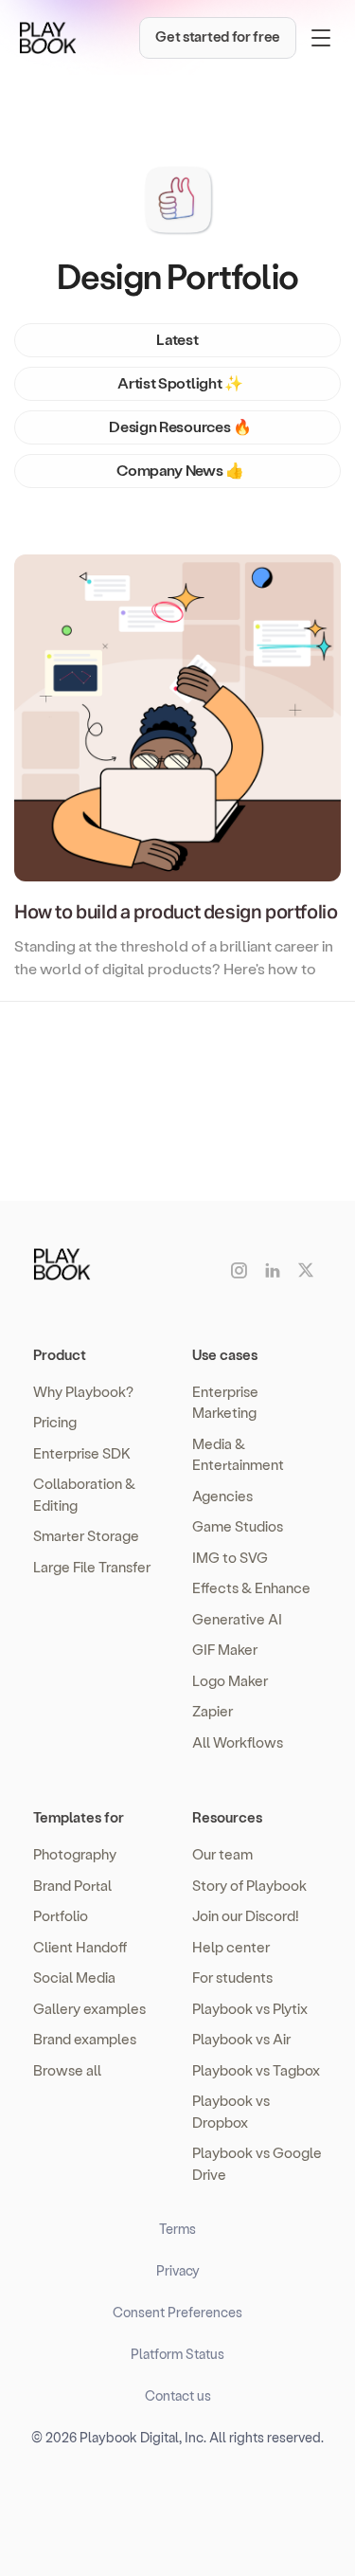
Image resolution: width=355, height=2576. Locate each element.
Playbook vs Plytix (250, 2008)
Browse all (67, 2070)
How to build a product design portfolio (176, 913)
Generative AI (237, 1619)
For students (232, 1977)
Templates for (79, 1817)
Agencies (222, 1496)
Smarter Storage (86, 1535)
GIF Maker (225, 1649)
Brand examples (85, 2039)
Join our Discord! (246, 1915)
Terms (177, 2229)
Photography (75, 1854)
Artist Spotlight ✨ (180, 382)
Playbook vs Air (241, 2039)
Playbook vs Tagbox (256, 2070)
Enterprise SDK (82, 1453)
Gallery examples (89, 2008)
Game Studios (238, 1526)
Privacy (178, 2270)
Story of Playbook (249, 1885)
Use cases (225, 1354)
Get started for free (218, 36)
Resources (227, 1817)
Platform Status (177, 2354)
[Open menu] (321, 38)
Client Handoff (80, 1947)
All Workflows (238, 1742)
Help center (231, 1947)
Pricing (55, 1422)
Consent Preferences (177, 2312)
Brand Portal (72, 1885)
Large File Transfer (92, 1567)
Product (60, 1354)
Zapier (213, 1711)
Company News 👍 (180, 470)
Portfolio (61, 1915)
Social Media (74, 1977)
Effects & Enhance (251, 1587)
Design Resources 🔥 (180, 426)
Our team (222, 1854)
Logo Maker (230, 1680)
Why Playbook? (83, 1391)
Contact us (178, 2395)
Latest (177, 339)
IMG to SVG (230, 1557)
